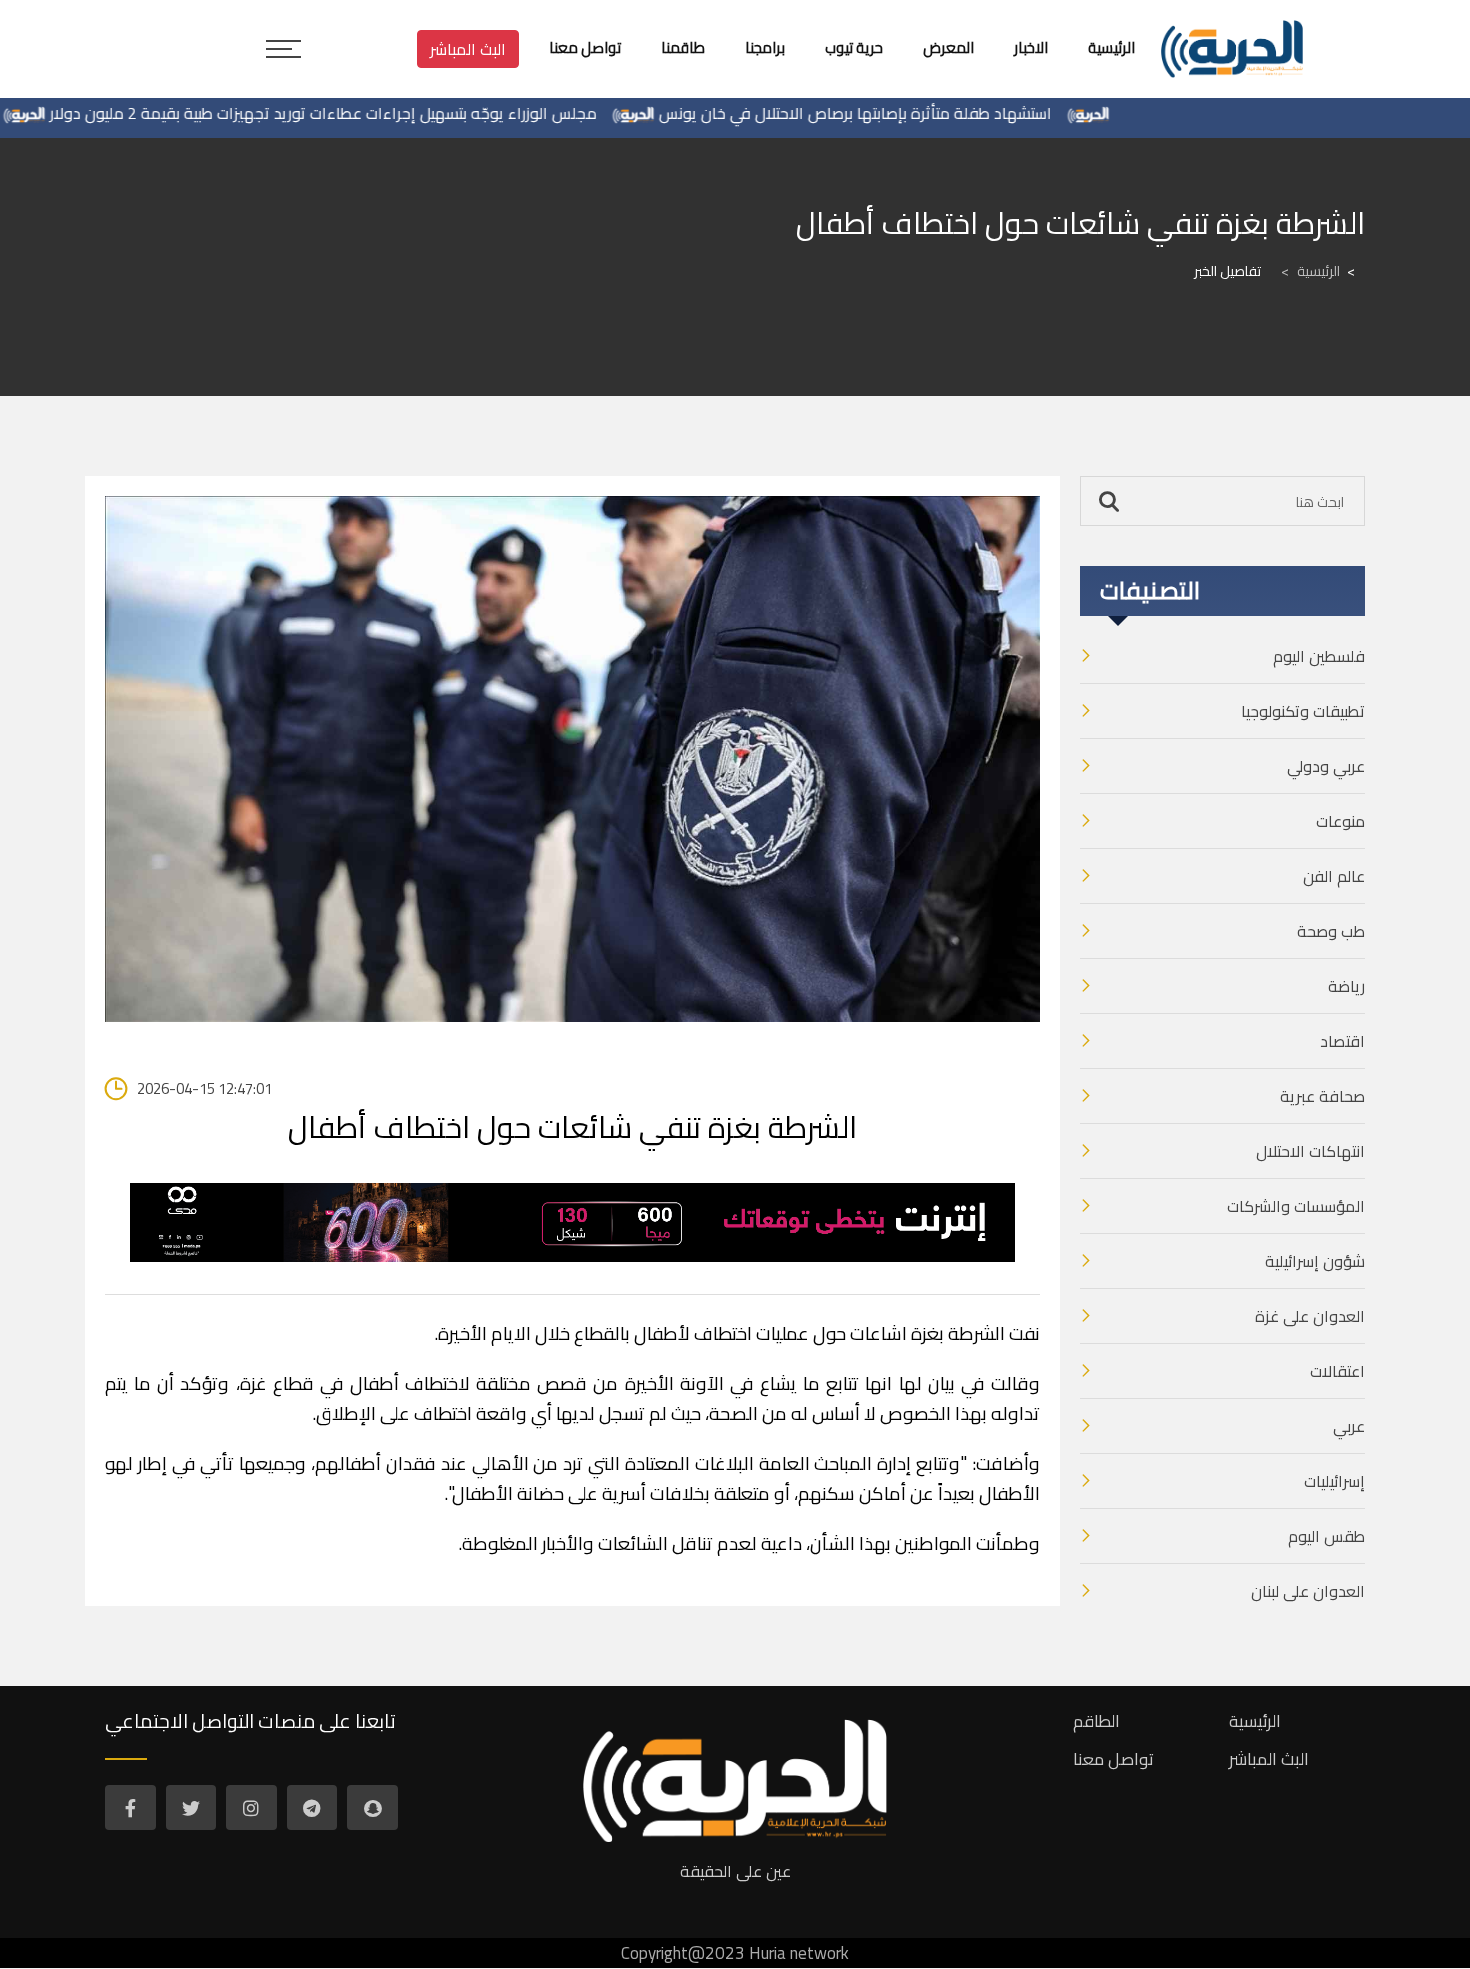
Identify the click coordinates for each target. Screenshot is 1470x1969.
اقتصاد (1342, 1041)
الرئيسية (1310, 271)
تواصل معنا (1113, 1759)
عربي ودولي (1326, 766)
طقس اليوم (1326, 1536)
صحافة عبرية (1322, 1096)
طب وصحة (1331, 931)
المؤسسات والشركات (1296, 1206)
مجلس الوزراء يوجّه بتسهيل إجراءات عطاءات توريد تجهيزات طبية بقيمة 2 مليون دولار (371, 113)
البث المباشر (468, 49)
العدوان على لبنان (1308, 1591)
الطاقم (1096, 1721)
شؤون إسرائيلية (1315, 1261)
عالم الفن (1334, 876)
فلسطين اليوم (1319, 656)
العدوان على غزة (1310, 1316)
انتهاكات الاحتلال (1310, 1151)
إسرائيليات (1334, 1481)
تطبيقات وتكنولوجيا (1303, 711)
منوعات (1340, 821)
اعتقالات (1337, 1371)
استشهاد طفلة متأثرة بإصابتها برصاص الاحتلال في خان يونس (903, 113)
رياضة (1346, 986)
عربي (1349, 1426)
